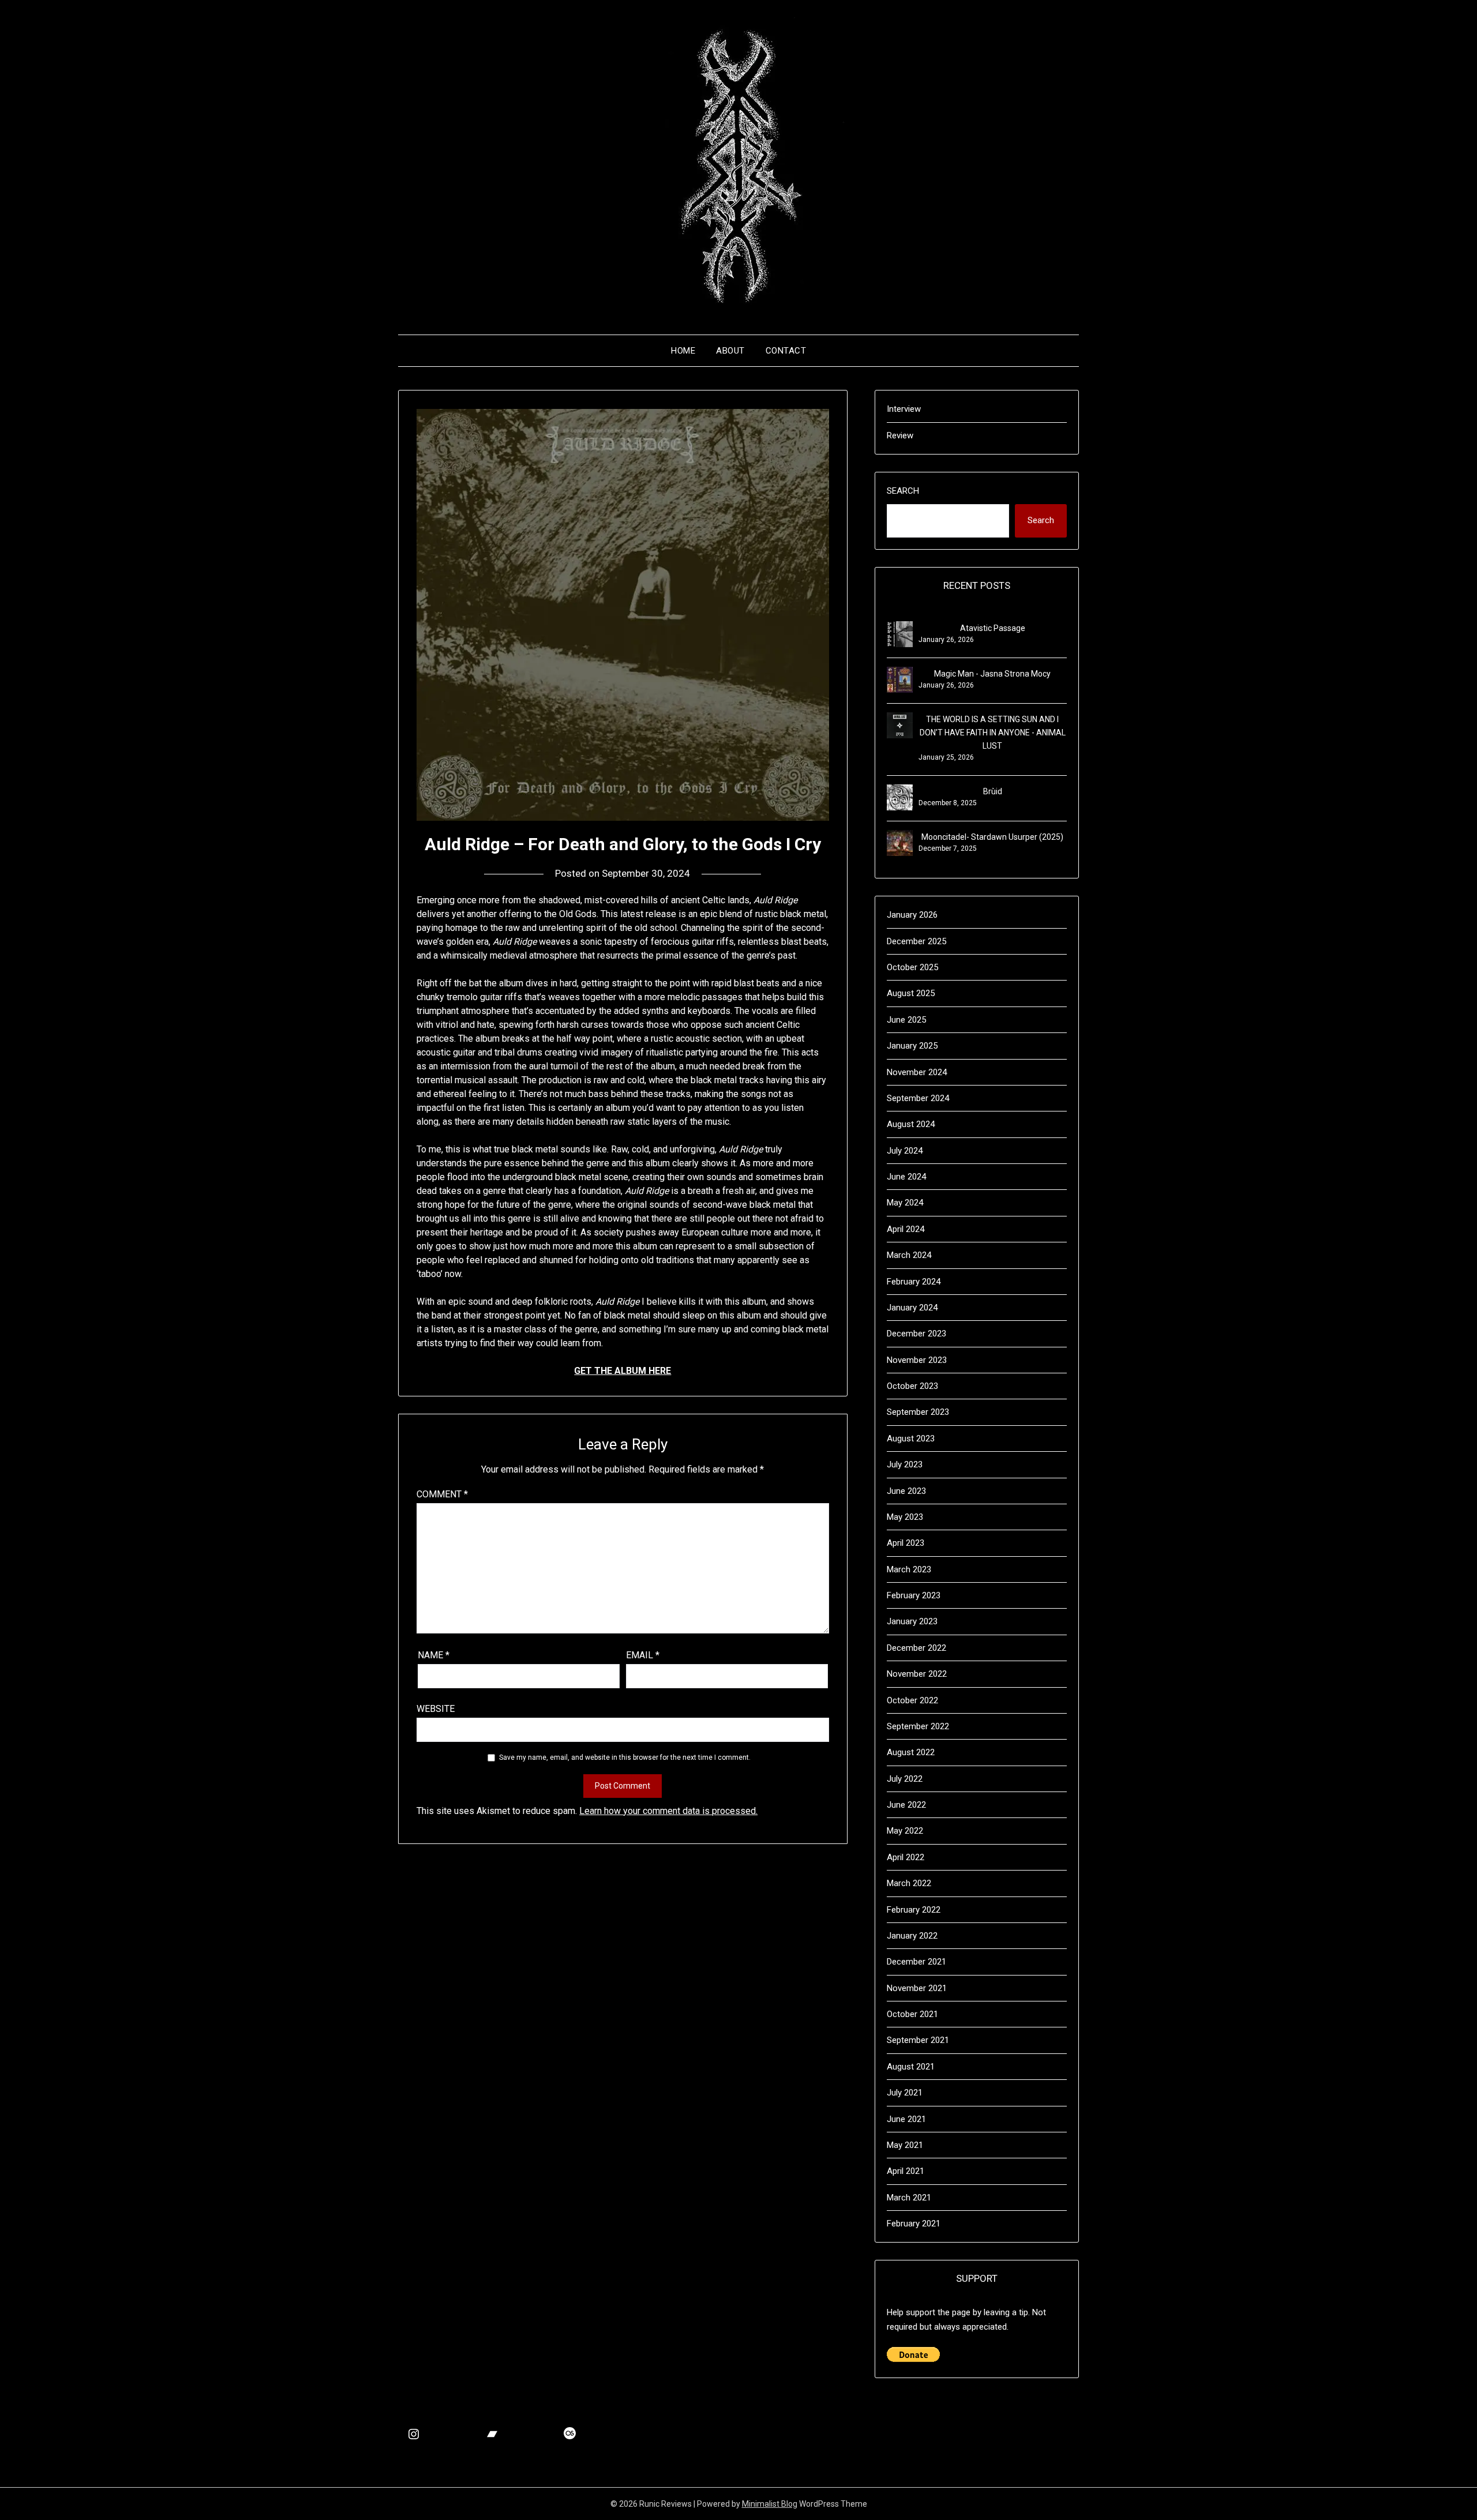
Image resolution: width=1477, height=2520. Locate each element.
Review (900, 435)
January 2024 (912, 1308)
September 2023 (918, 1412)
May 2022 (905, 1831)
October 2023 (912, 1386)
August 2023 (911, 1439)
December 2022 (916, 1648)
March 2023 (909, 1569)
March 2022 (909, 1883)
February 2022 (914, 1910)
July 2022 (905, 1779)
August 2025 (911, 993)
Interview (904, 409)
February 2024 (914, 1282)
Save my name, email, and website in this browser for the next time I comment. (625, 1757)
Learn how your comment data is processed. (668, 1811)
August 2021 (911, 2067)
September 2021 (918, 2040)
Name (434, 1655)
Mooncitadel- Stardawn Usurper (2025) (992, 837)
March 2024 (909, 1255)
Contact (786, 351)
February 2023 (914, 1595)
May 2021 (905, 2145)
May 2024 (905, 1203)
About (730, 351)
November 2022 (917, 1674)
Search (903, 491)
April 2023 (906, 1543)
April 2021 (906, 2171)
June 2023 (906, 1491)
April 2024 (906, 1229)
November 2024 (917, 1072)
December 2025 (916, 941)
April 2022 (906, 1857)
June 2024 (906, 1177)
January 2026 (912, 915)
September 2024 (918, 1098)
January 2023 (912, 1621)
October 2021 (912, 2014)
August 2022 (911, 1752)
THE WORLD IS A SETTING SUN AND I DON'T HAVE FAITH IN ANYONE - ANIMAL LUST (993, 733)
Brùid (993, 791)
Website (436, 1709)
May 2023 (905, 1517)
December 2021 (916, 1962)
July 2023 (905, 1464)
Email (643, 1655)
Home (683, 351)
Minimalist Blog (770, 2504)
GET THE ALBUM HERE (623, 1371)
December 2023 (916, 1334)
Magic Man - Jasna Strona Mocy (992, 674)
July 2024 (905, 1151)
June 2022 (906, 1805)
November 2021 (917, 1988)
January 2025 (912, 1046)
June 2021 (906, 2119)
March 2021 (909, 2198)
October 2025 (912, 967)
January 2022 (912, 1936)
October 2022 (912, 1700)
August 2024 (911, 1124)
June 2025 (906, 1020)
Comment (442, 1494)
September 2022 (918, 1726)
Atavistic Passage (993, 628)
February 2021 (914, 2224)
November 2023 (917, 1360)
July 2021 (905, 2093)
